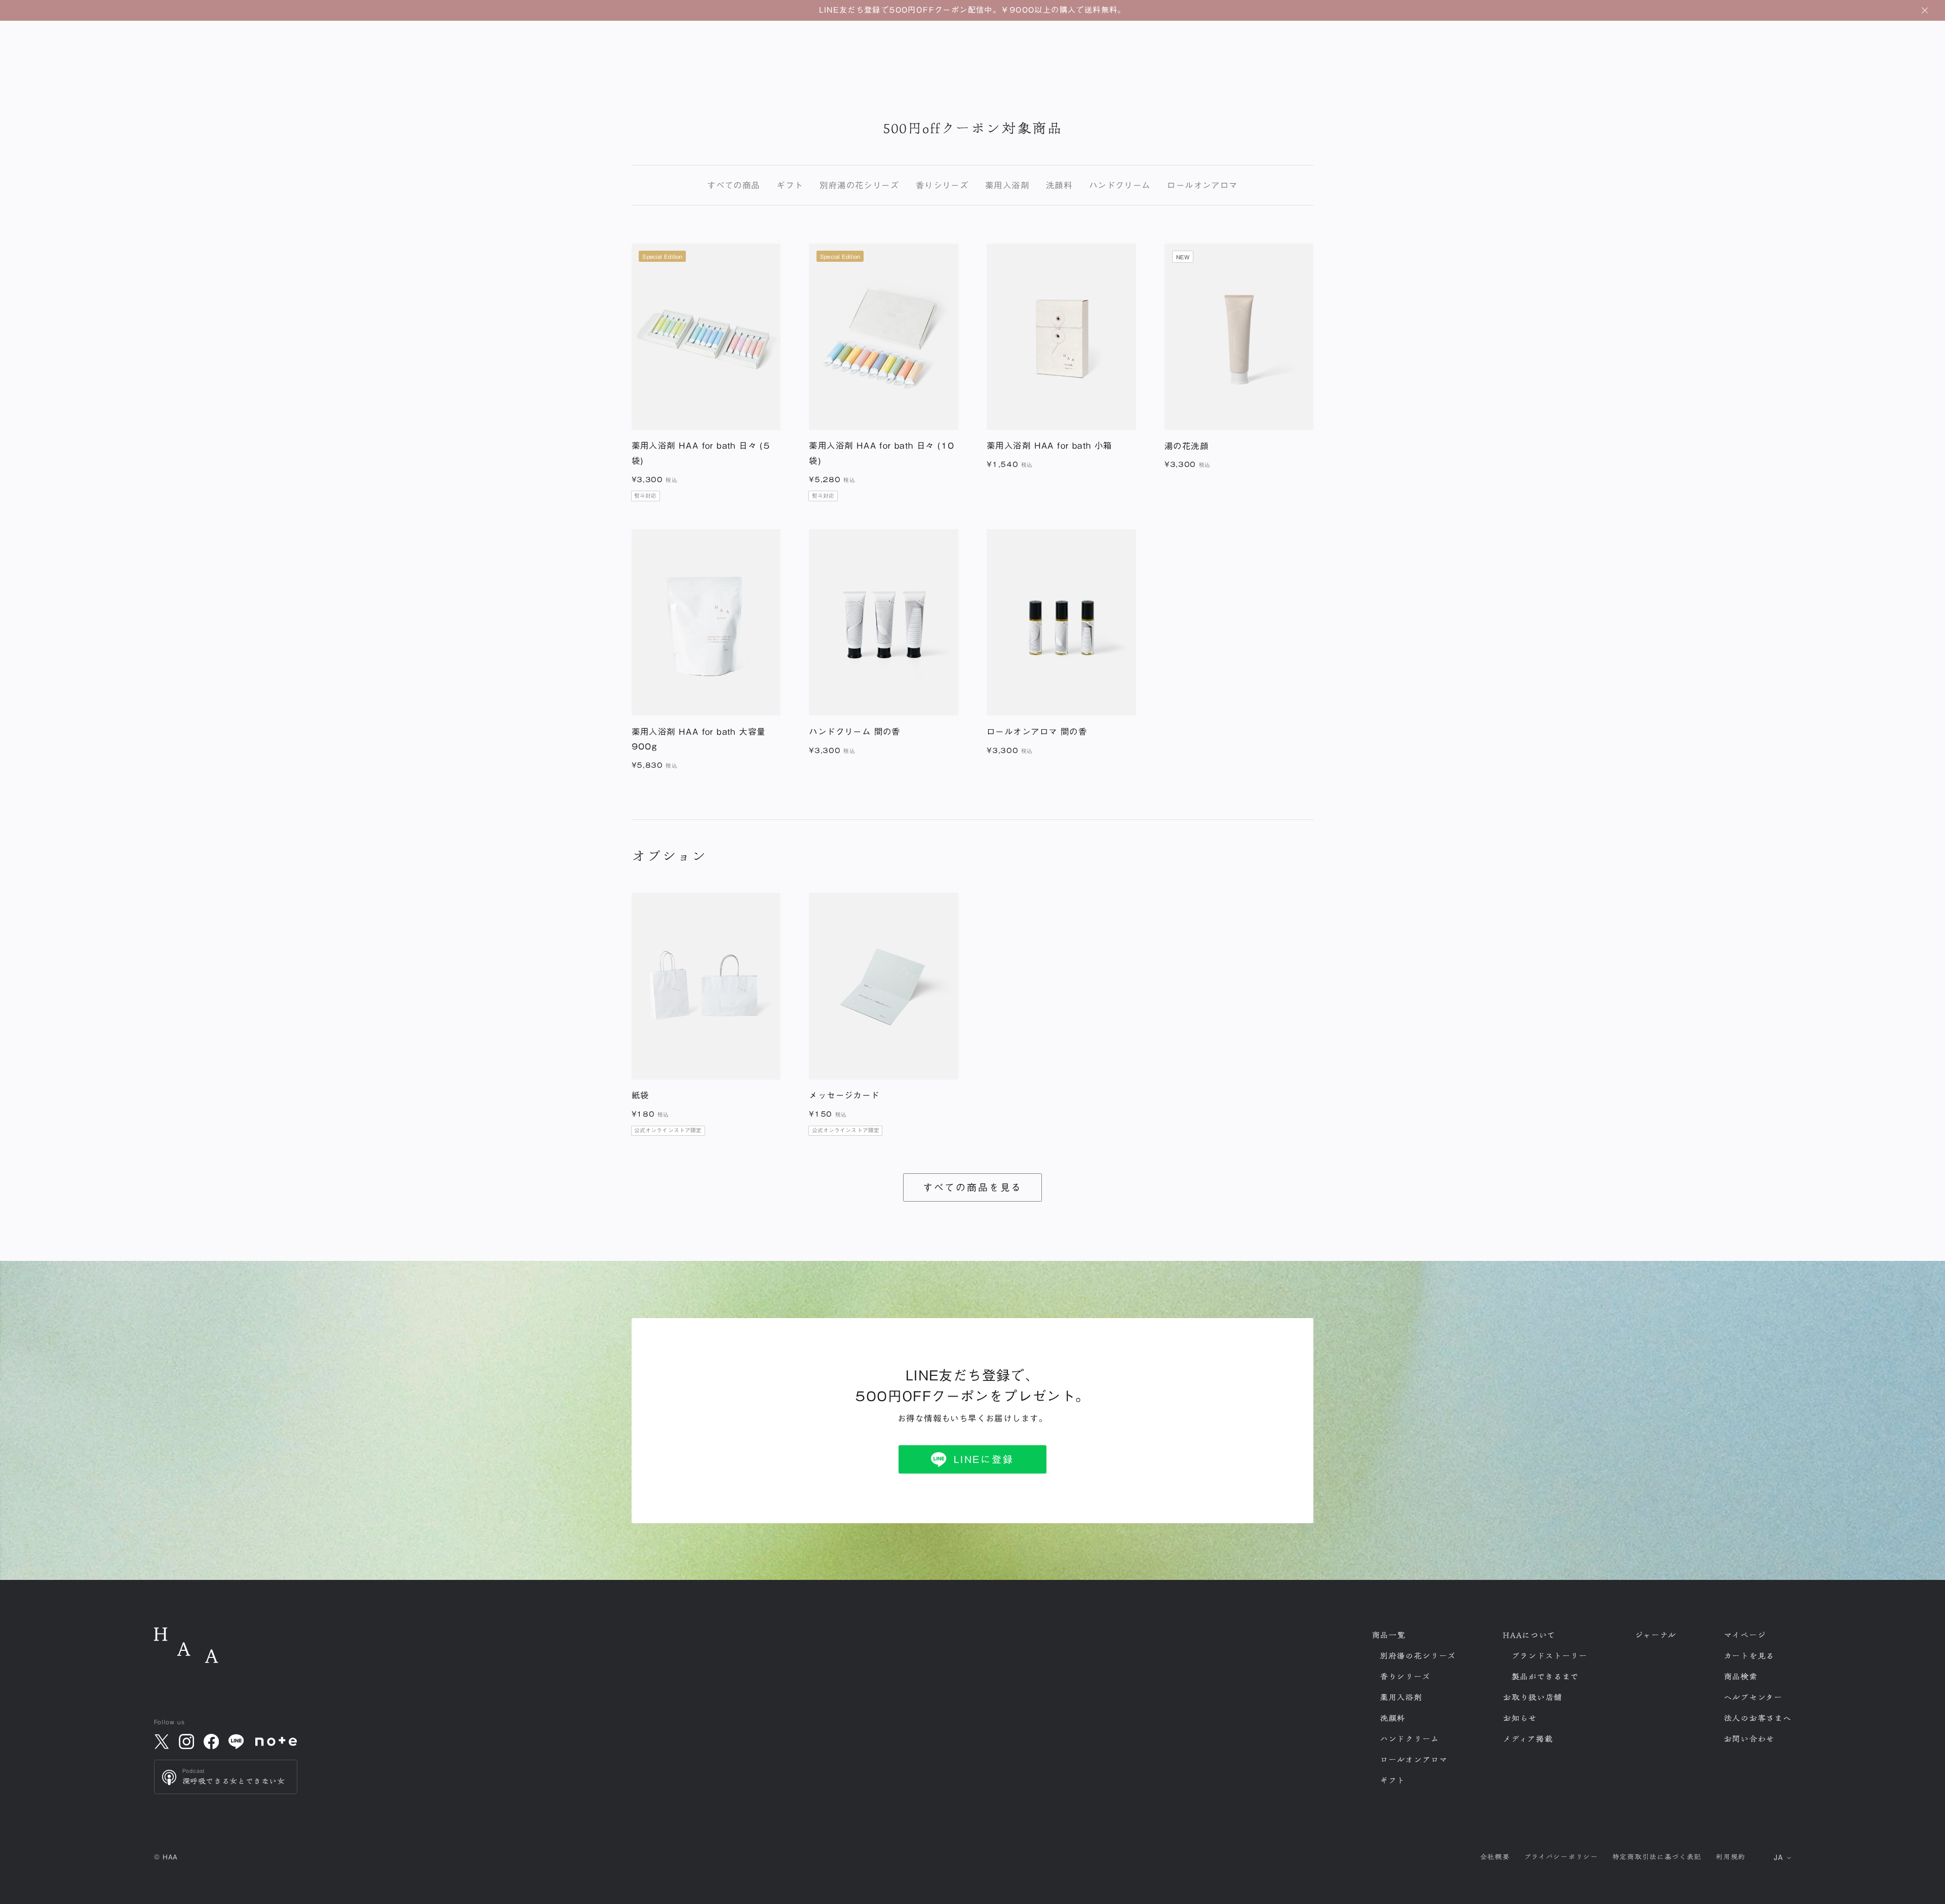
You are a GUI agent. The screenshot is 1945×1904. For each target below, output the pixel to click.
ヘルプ (1753, 1697)
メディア (1528, 1739)
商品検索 (1741, 1677)
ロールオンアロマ (1202, 185)
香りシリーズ (942, 185)
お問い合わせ (1749, 1739)
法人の (1758, 1718)
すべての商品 (733, 185)
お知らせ (1520, 1718)
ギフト (790, 185)
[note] (277, 1741)
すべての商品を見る (972, 1187)
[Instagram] (186, 1741)
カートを (1749, 1656)
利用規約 (1730, 1857)
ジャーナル (1656, 1635)
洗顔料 (1059, 185)
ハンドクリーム (1120, 185)
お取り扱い (1532, 1697)
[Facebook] (211, 1741)
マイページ (1745, 1635)
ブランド (1549, 1656)
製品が (1545, 1677)
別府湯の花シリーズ (859, 185)
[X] (162, 1741)
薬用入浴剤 (1007, 185)
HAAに (1529, 1635)
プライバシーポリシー (1561, 1857)
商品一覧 (1389, 1635)
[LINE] (236, 1741)
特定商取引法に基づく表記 (1657, 1857)
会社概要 (1495, 1857)
